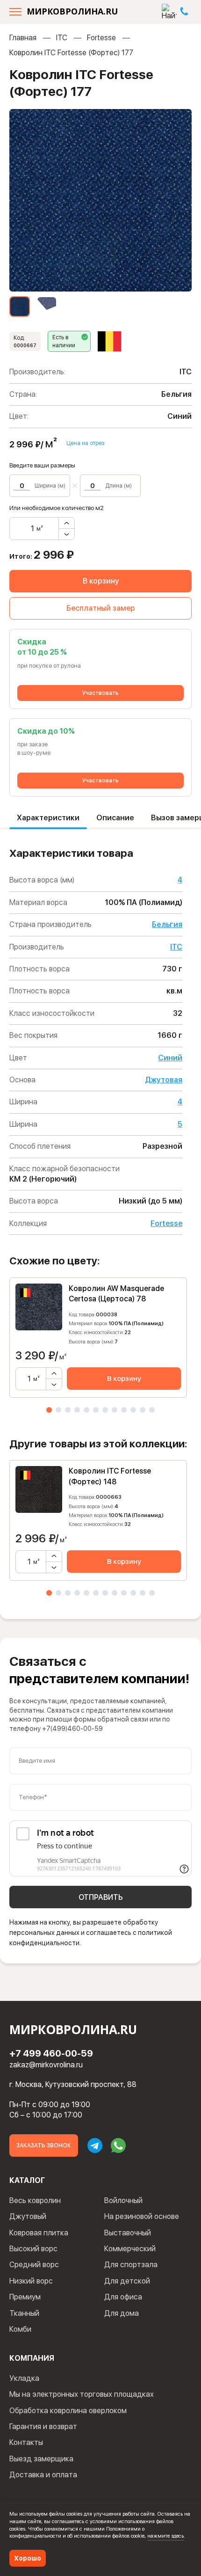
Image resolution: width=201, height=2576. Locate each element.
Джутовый (28, 2216)
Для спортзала (131, 2265)
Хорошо (28, 2558)
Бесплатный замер (101, 608)
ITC (62, 38)
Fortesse (101, 38)
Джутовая (164, 1080)
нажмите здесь (165, 2536)
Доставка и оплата (43, 2475)
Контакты (26, 2442)
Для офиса (123, 2297)
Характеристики (48, 818)
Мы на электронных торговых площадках (82, 2394)
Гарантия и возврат (43, 2426)
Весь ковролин (35, 2200)
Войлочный (123, 2200)
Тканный (24, 2313)
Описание (115, 818)
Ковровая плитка (39, 2233)
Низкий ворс (31, 2281)
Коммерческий (130, 2249)
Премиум (25, 2297)
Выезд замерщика (41, 2459)
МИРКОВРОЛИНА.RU (72, 11)
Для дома (122, 2313)
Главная (23, 38)
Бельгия (167, 924)
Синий (170, 1058)
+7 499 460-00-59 (51, 2053)
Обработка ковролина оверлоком (68, 2411)
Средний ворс (34, 2265)
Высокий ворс (33, 2249)
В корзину (101, 581)
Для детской (127, 2281)
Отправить (101, 1897)
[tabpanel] (98, 1338)
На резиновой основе (142, 2216)
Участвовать (100, 693)
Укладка (24, 2378)
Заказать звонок (44, 2145)
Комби (20, 2329)
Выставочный (128, 2233)
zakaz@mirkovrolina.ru (46, 2065)
